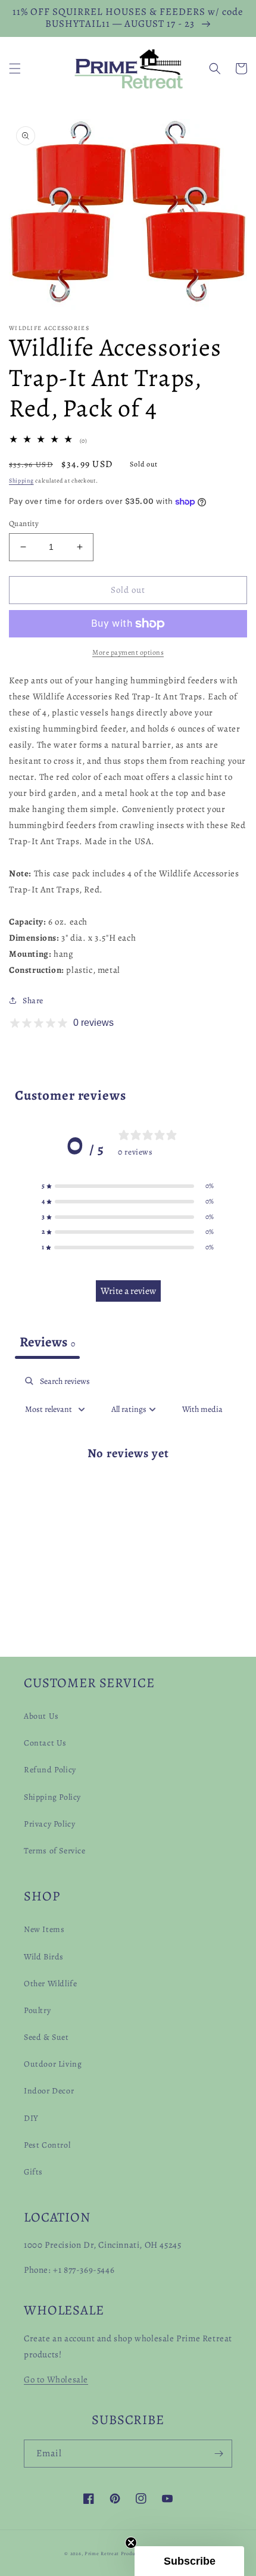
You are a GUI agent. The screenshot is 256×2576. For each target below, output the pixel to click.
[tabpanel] (128, 1477)
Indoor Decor (49, 2091)
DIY (31, 2118)
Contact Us (45, 1743)
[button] (15, 69)
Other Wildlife (50, 1984)
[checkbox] (202, 1409)
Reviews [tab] (47, 1342)
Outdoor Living (53, 2064)
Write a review (128, 1291)
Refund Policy (50, 1770)
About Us (41, 1716)
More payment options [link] (128, 652)
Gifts (33, 2172)
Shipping (21, 480)
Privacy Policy (49, 1824)
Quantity (24, 523)
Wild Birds (44, 1957)
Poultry (37, 2010)
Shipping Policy (52, 1797)
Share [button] (33, 1001)
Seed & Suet (46, 2037)
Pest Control (47, 2145)
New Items (44, 1929)
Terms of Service (55, 1851)
